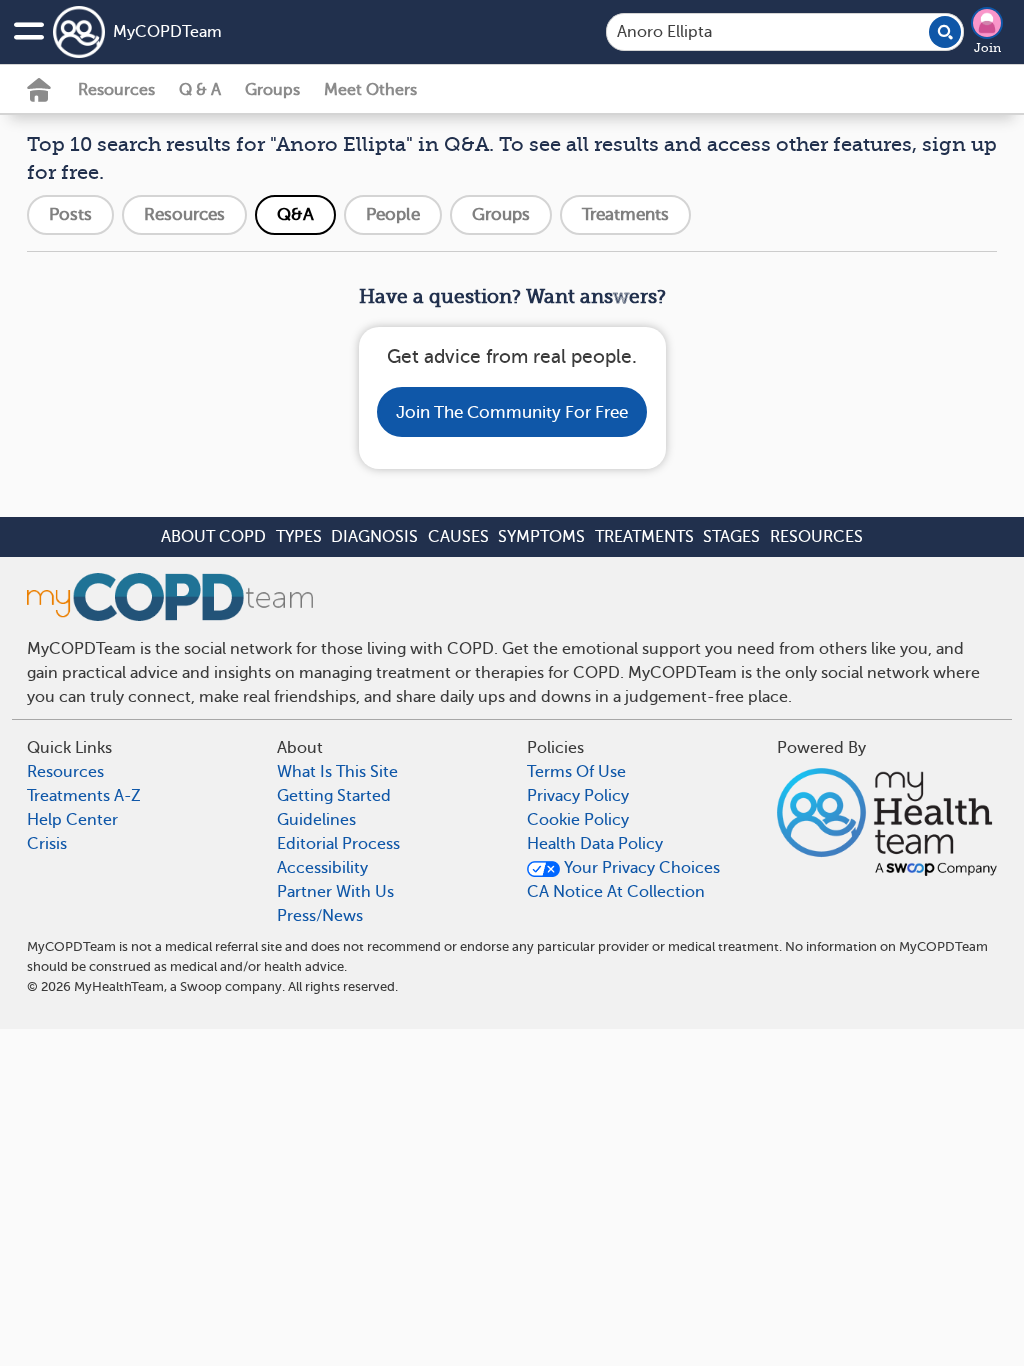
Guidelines (316, 820)
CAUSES (458, 537)
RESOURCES (816, 537)
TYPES (299, 537)
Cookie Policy (578, 820)
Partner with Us (335, 892)
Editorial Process (338, 844)
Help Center (72, 820)
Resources (116, 90)
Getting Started (334, 796)
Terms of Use (576, 772)
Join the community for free (512, 412)
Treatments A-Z (84, 796)
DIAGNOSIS (374, 537)
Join (987, 48)
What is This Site (337, 772)
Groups (272, 90)
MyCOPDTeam (167, 32)
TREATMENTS (644, 537)
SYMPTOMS (541, 537)
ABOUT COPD (213, 537)
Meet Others (370, 90)
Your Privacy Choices (640, 868)
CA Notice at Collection (616, 892)
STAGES (731, 537)
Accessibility (322, 868)
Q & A (200, 90)
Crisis (47, 844)
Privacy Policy (578, 796)
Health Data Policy (595, 844)
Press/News (320, 916)
